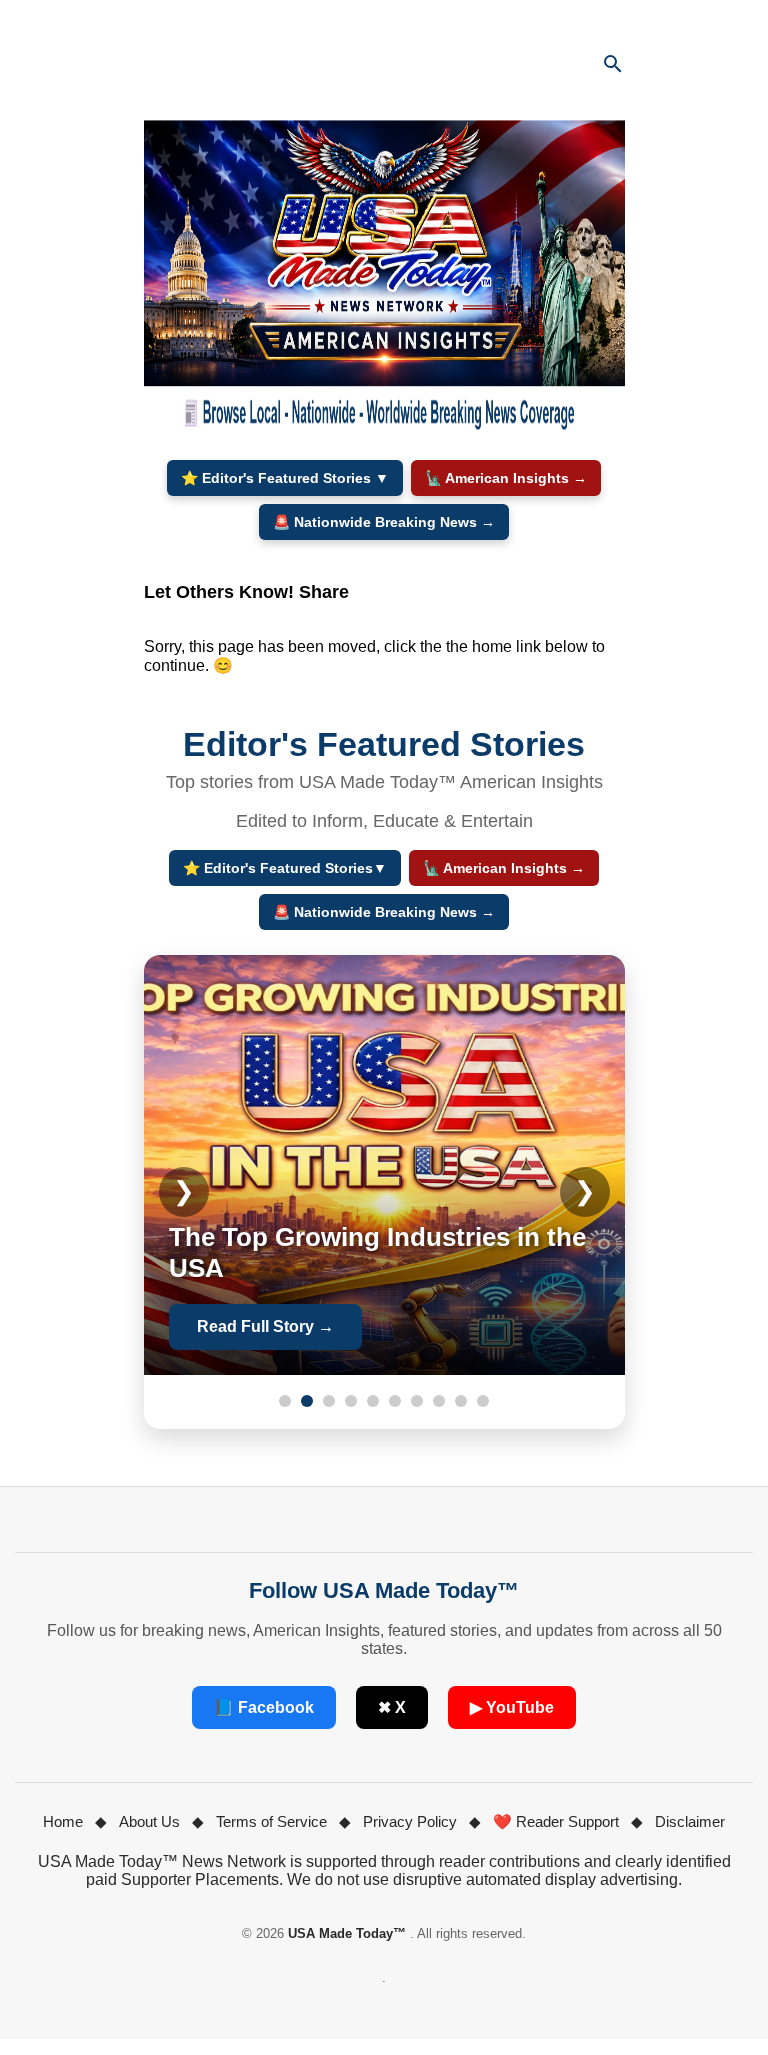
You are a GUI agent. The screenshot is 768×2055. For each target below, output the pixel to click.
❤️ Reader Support (556, 1821)
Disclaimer (690, 1821)
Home (63, 1821)
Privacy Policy (410, 1821)
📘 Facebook (264, 1707)
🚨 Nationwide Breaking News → (384, 522)
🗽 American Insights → (506, 478)
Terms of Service (271, 1821)
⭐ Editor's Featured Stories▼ (285, 868)
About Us (149, 1821)
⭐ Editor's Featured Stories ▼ (285, 478)
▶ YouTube (512, 1707)
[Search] (613, 64)
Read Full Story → (265, 1326)
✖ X (392, 1707)
